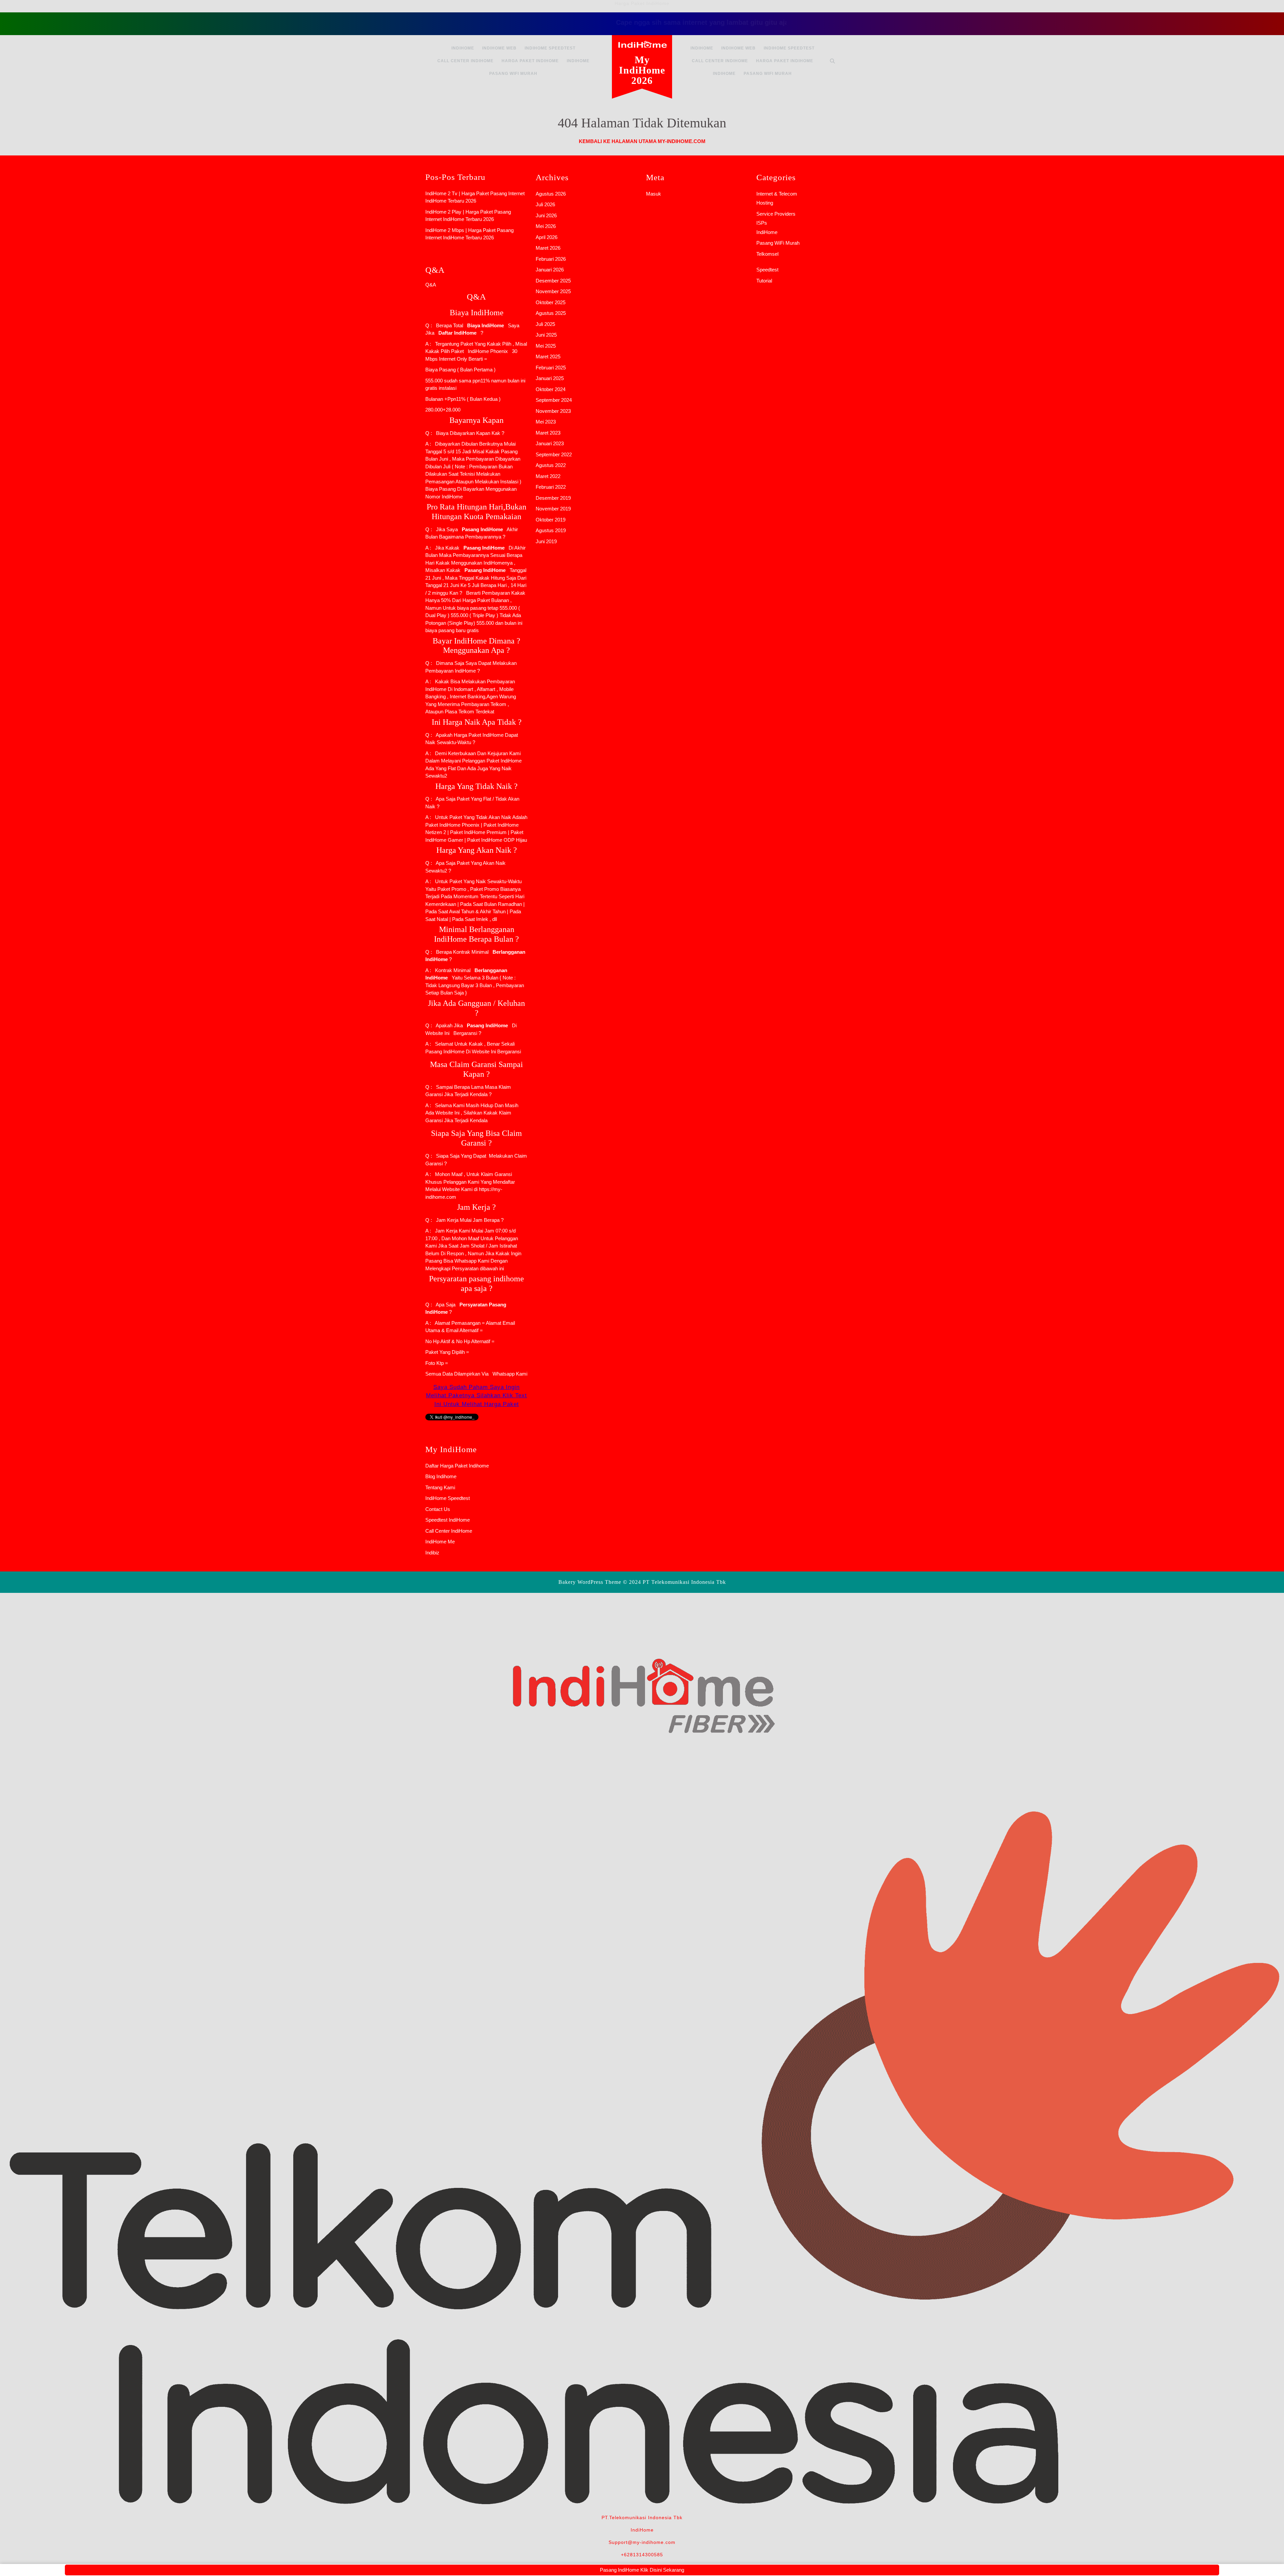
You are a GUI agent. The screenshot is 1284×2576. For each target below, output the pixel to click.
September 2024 (554, 400)
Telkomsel (767, 254)
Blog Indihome (441, 1476)
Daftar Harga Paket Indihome (457, 1466)
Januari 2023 (550, 443)
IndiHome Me (440, 1542)
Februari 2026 (551, 259)
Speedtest (767, 270)
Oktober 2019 (551, 520)
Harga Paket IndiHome (530, 61)
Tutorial (764, 281)
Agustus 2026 (551, 194)
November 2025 (553, 291)
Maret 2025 (548, 357)
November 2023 (553, 411)
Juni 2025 (546, 335)
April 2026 (547, 237)
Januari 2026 (550, 270)
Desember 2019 (553, 498)
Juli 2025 (545, 324)
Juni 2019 (546, 541)
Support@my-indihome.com (642, 2542)
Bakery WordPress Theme (590, 1582)
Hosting (765, 203)
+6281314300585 (642, 2555)
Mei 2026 (546, 226)
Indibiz (432, 1553)
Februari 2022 (551, 487)
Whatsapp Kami (509, 1374)
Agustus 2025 (551, 313)
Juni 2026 (546, 215)
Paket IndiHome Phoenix (452, 825)
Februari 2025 (551, 368)
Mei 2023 (546, 422)
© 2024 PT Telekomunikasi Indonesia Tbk (674, 1582)
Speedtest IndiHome (448, 1520)
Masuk (654, 194)
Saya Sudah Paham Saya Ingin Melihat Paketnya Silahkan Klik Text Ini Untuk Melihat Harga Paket (476, 1396)
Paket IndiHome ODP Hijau (497, 840)
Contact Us (438, 1509)
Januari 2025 (550, 378)
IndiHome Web (499, 48)
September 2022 (554, 454)
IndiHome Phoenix (488, 351)
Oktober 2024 (551, 389)
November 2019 (553, 509)
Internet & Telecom (777, 194)
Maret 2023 (548, 433)
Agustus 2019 (551, 530)
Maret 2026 (548, 248)
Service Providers (776, 214)
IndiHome (463, 48)
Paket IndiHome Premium (478, 832)
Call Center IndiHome (465, 61)
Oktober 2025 (551, 302)
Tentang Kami (440, 1487)
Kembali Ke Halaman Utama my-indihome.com (642, 141)
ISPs (762, 223)
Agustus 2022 (551, 465)
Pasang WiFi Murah (513, 74)
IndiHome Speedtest (550, 48)
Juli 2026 (545, 204)
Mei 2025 (546, 346)
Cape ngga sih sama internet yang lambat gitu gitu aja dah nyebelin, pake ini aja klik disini (656, 22)
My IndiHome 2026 (642, 70)
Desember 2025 (553, 281)
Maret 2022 (548, 476)
